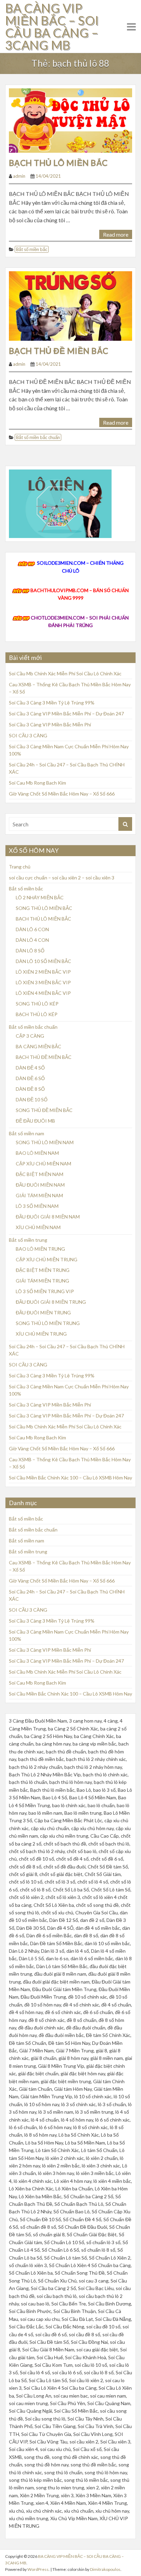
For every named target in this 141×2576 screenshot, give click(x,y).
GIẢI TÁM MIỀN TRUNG (42, 1281)
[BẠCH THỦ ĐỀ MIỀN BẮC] (70, 305)
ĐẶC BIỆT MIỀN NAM (40, 1174)
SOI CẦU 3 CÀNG (28, 735)
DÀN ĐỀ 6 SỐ (30, 1078)
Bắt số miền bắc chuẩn (38, 437)
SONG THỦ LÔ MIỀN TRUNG (48, 1323)
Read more (116, 234)
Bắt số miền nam (27, 1133)
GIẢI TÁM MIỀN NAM (39, 1195)
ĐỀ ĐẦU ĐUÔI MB (35, 1121)
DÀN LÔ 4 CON (32, 940)
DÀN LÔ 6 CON (32, 929)
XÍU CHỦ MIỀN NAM (38, 1227)
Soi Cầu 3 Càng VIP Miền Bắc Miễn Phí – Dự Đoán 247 (66, 714)
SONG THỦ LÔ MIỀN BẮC (44, 908)
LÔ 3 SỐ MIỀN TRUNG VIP (45, 1291)
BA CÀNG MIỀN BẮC (39, 1046)
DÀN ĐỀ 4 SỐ (30, 1068)
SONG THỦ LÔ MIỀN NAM (45, 1142)
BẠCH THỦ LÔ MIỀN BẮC (58, 162)
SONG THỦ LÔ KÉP (37, 1004)
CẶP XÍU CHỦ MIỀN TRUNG (47, 1259)
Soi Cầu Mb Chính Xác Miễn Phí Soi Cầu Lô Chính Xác (65, 673)
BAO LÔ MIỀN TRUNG (40, 1249)
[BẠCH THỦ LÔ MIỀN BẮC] (70, 120)
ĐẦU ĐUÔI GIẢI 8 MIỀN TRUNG (51, 1302)
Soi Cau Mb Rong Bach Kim (37, 783)
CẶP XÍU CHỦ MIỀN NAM (43, 1164)
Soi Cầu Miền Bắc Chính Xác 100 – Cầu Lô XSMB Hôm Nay (70, 1478)
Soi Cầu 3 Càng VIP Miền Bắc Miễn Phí (50, 724)
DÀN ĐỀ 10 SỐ (32, 1099)
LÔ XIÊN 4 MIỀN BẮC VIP (43, 993)
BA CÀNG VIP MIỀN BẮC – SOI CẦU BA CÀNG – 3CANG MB (52, 26)
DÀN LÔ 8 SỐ (30, 951)
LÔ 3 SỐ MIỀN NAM (37, 1206)
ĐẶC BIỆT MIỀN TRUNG (43, 1270)
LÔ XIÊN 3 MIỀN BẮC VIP (43, 982)
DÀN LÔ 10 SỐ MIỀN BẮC (43, 961)
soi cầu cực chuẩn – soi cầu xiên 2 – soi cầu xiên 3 (62, 878)
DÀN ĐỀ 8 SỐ (30, 1089)
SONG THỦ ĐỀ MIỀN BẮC (44, 1110)
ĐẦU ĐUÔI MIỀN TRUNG (43, 1312)
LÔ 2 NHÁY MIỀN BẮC (40, 897)
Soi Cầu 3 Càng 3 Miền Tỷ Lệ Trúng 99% (52, 703)
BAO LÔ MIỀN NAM (37, 1153)
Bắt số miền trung (28, 1240)
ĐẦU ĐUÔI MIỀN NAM (40, 1185)
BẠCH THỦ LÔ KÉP (37, 1014)
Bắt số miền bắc (32, 249)
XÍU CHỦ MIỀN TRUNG (41, 1334)
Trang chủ (20, 867)
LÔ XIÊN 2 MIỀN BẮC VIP (43, 972)
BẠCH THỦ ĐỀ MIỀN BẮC (59, 351)
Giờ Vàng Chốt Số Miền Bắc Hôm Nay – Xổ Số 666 (62, 794)
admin (19, 176)
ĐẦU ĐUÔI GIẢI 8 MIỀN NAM (48, 1217)
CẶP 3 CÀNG (30, 1036)
